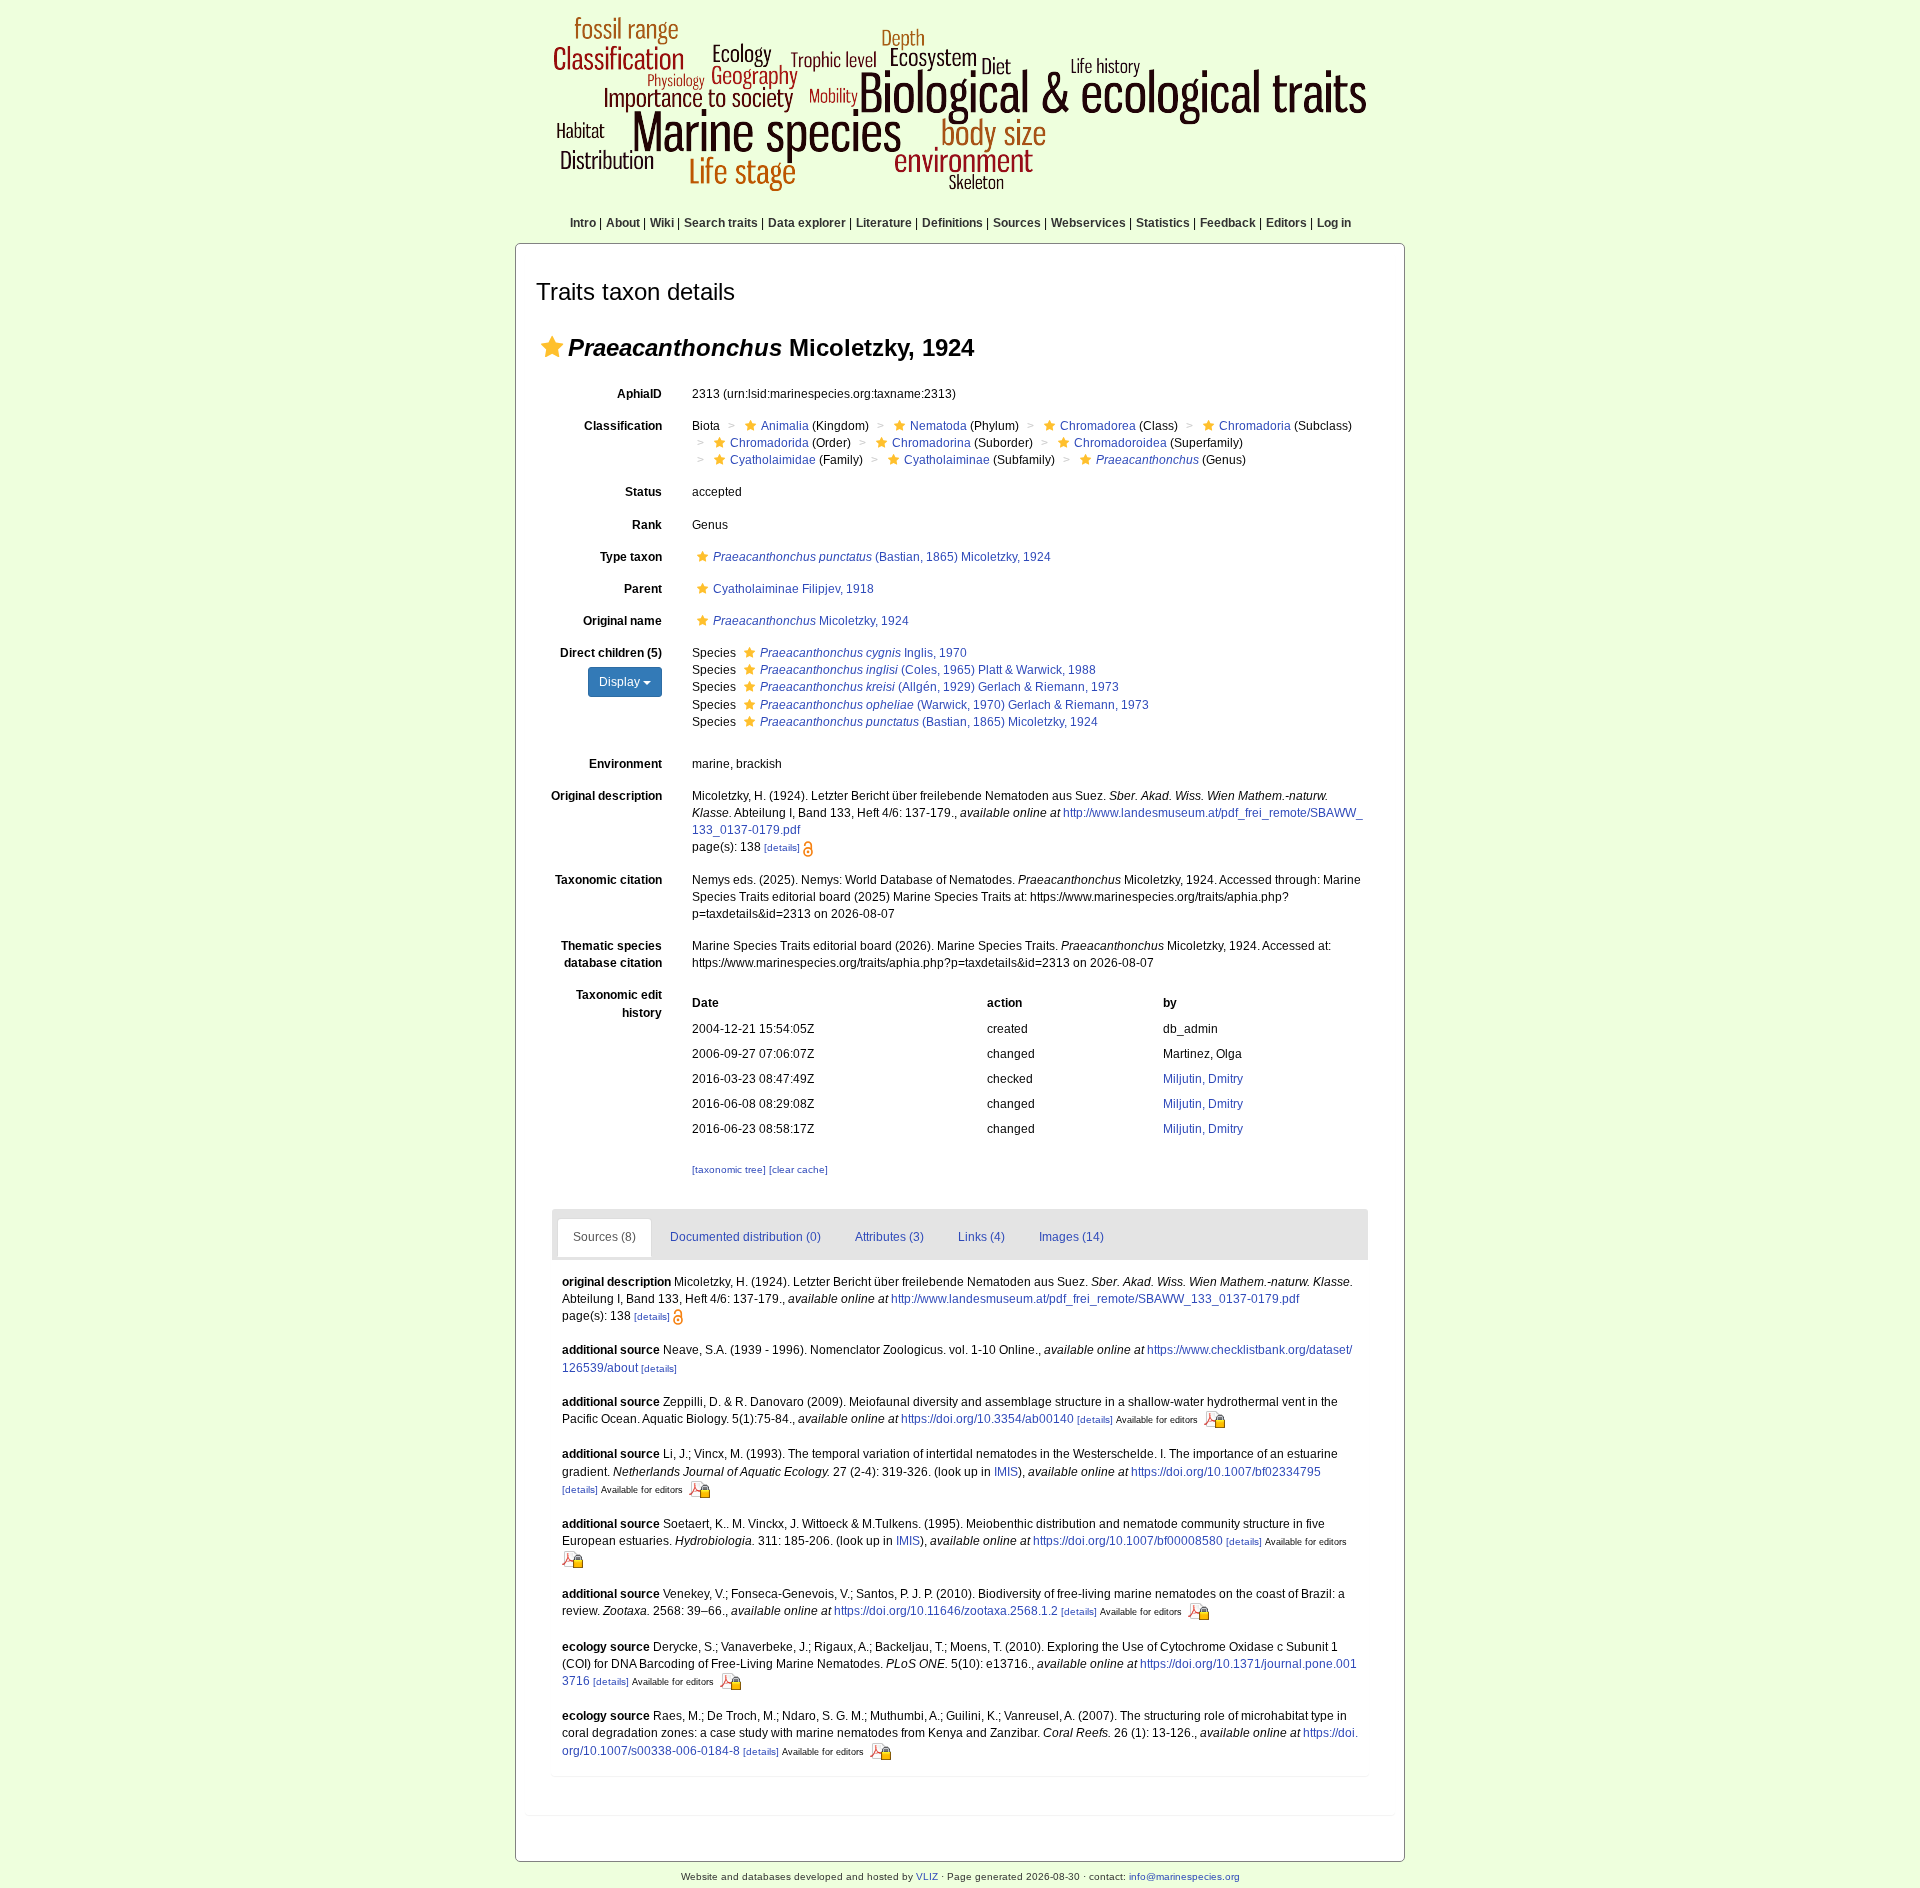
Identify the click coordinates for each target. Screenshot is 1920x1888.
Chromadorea (1098, 426)
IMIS (1006, 1472)
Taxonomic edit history (619, 1003)
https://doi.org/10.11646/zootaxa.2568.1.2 (946, 1611)
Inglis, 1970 (863, 653)
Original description (606, 796)
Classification (623, 426)
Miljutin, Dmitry (1203, 1079)
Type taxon (631, 557)
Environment (625, 764)
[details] (782, 847)
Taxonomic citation (608, 880)
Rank (647, 525)
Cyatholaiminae (947, 460)
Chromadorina (931, 443)
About (623, 223)
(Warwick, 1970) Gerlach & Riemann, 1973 (954, 705)
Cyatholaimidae (773, 460)
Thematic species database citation (611, 954)
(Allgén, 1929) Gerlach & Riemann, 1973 (939, 687)
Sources (1017, 223)
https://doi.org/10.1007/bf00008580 (1128, 1541)
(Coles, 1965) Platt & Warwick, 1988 (928, 670)
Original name (622, 621)
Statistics (1163, 223)
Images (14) (1071, 1237)
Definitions (952, 223)
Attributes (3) (889, 1237)
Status (643, 492)
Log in (1334, 223)
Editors (1286, 223)
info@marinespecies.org (1184, 1876)
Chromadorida (769, 443)
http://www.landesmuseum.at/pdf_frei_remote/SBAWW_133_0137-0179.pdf (1095, 1299)
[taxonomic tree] (730, 1169)
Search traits (721, 223)
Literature (884, 223)
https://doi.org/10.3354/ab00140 (987, 1419)
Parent (643, 589)
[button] (552, 347)
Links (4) (981, 1237)
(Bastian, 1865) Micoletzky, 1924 (882, 557)
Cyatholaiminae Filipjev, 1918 (793, 589)
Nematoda (938, 426)
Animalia (785, 426)
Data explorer (807, 223)
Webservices (1088, 223)
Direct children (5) (611, 653)
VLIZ (927, 1876)
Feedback (1228, 223)
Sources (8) (604, 1237)
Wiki (662, 223)
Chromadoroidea (1120, 443)
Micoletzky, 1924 (811, 621)
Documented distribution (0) (745, 1237)
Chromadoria (1255, 426)
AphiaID (639, 394)
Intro (583, 223)
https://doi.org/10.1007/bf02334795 (1226, 1472)
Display (621, 682)
